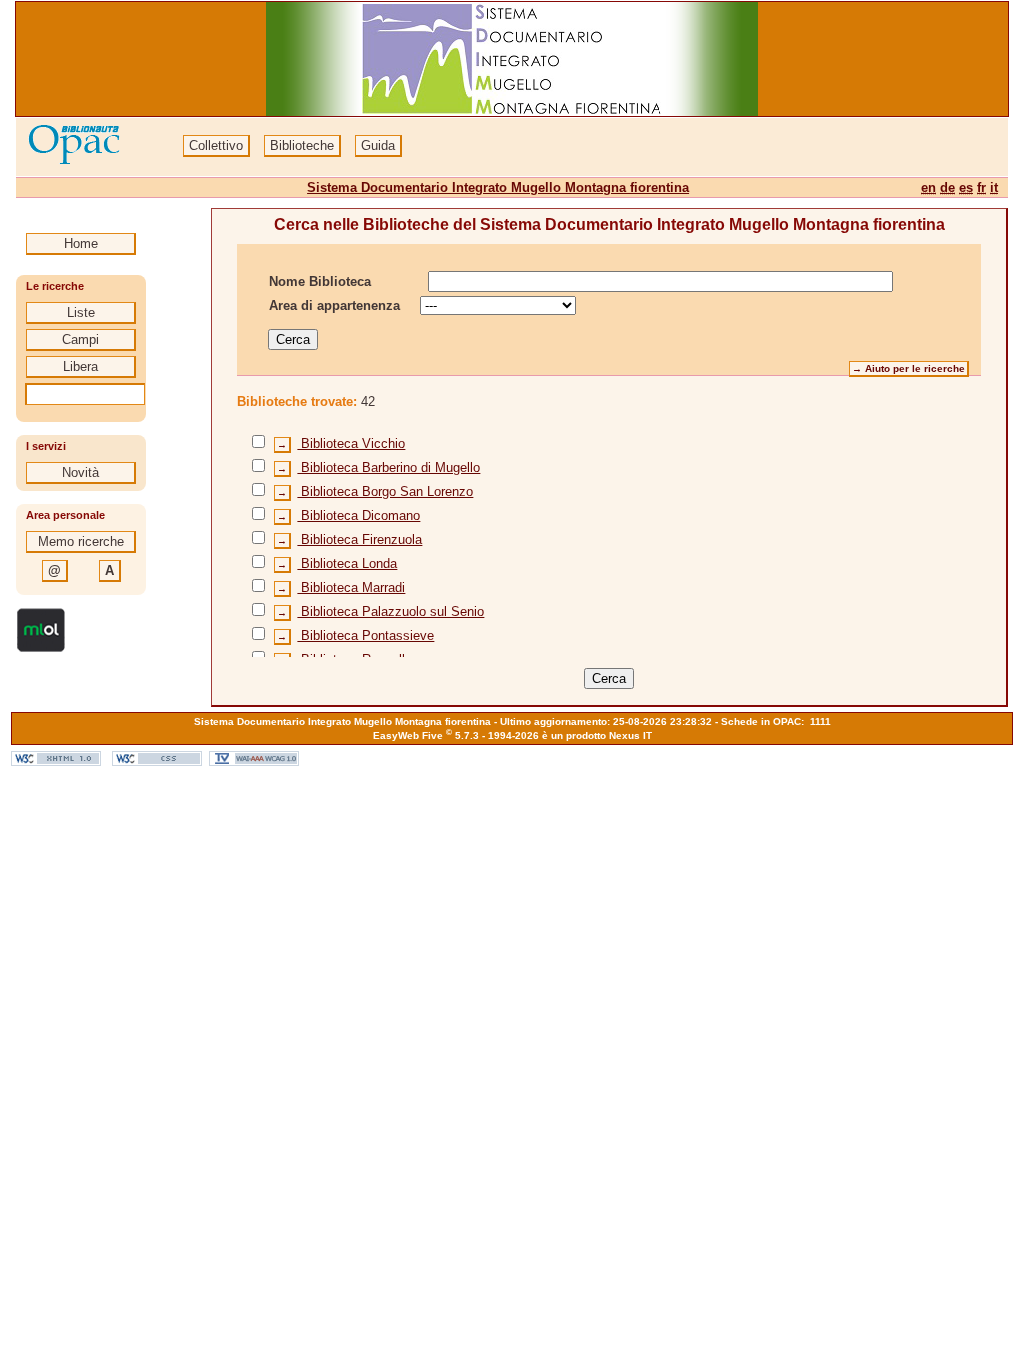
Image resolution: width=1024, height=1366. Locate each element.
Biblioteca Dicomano (358, 515)
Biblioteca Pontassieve (365, 635)
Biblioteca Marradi (351, 587)
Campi (80, 339)
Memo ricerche (81, 541)
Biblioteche (302, 145)
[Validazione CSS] (157, 761)
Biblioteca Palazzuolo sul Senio (390, 611)
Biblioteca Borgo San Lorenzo (385, 491)
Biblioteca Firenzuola (359, 539)
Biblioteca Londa (347, 563)
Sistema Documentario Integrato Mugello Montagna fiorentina (498, 187)
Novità (80, 472)
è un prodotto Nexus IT (597, 735)
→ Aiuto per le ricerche (908, 368)
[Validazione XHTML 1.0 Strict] (56, 761)
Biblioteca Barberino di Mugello (388, 467)
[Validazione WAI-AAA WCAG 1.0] (254, 761)
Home (81, 243)
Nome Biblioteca (320, 281)
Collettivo (216, 145)
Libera (80, 366)
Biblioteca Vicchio (351, 443)
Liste (81, 312)
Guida (378, 145)
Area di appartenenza (334, 305)
